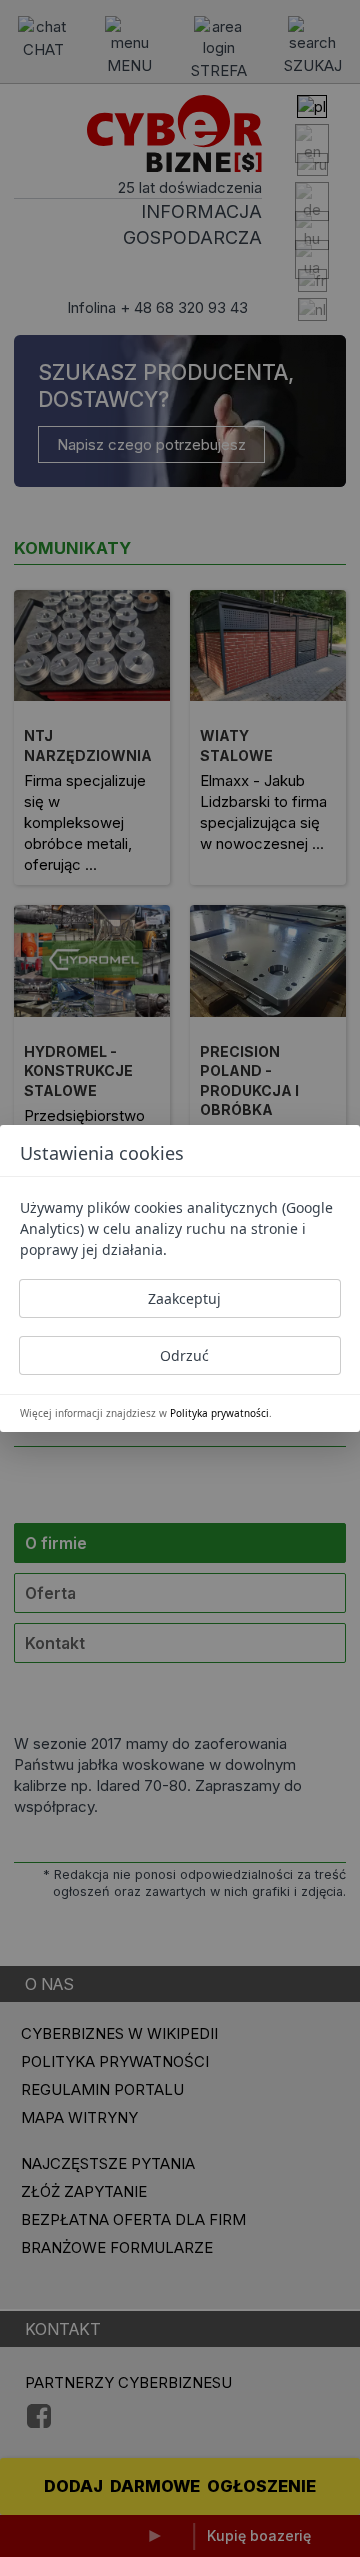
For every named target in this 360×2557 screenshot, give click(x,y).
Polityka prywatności (219, 1413)
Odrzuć (184, 1355)
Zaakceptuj (184, 1298)
